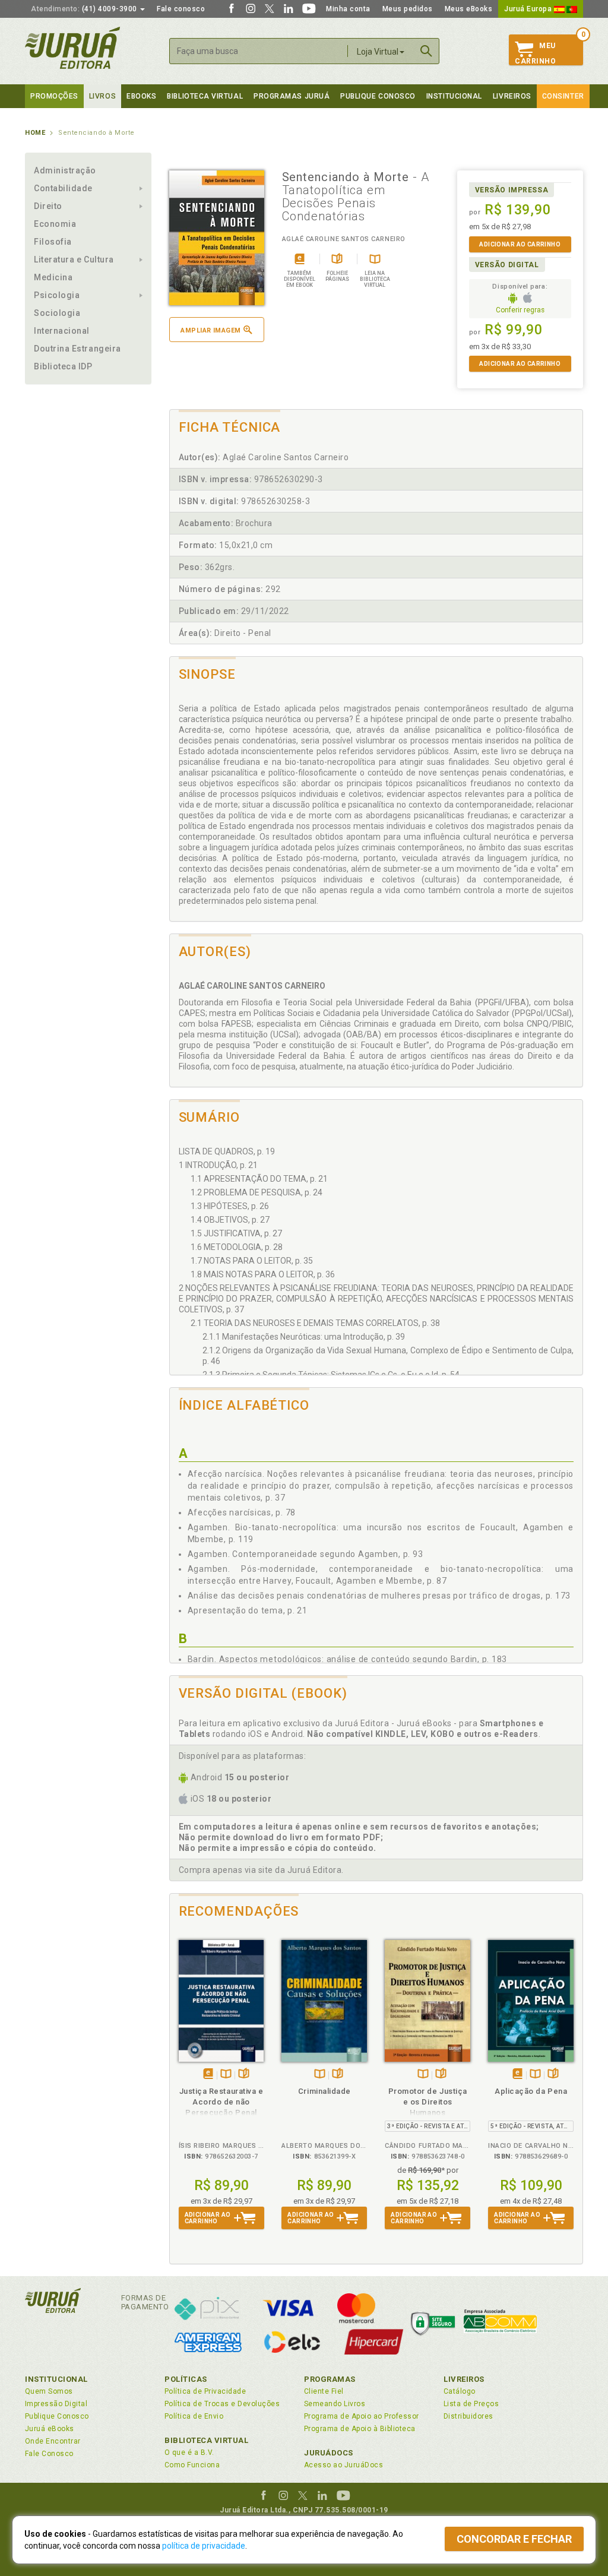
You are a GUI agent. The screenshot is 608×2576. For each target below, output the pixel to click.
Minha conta (348, 9)
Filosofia (53, 242)
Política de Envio (194, 2416)
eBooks (141, 96)
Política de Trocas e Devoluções (222, 2404)
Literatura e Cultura (74, 260)
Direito (48, 206)
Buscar (426, 51)
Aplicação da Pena (531, 2091)
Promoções (54, 96)
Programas (330, 2379)
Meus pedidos (408, 9)
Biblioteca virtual (205, 96)
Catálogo (460, 2391)
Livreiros (512, 96)
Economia (55, 224)
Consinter (563, 96)
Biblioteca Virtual (207, 2440)
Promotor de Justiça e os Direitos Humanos (428, 2102)
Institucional (454, 96)
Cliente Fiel (324, 2391)
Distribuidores (468, 2416)
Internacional (62, 331)
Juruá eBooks (50, 2429)
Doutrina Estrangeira (77, 349)
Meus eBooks (469, 9)
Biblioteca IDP (63, 366)
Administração (65, 170)
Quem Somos (49, 2391)
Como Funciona (192, 2465)
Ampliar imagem (210, 330)
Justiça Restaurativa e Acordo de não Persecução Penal (221, 2102)
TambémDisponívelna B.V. (226, 2075)
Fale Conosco (49, 2454)
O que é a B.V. (189, 2452)
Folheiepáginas (244, 2075)
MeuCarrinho (535, 53)
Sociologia (57, 313)
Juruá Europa (529, 9)
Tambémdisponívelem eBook (208, 2075)
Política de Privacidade (205, 2391)
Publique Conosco (378, 96)
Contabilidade (63, 188)
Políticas (186, 2379)
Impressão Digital (56, 2404)
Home (35, 133)
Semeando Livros (335, 2404)
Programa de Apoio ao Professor (362, 2416)
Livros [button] (102, 96)
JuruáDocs (329, 2453)
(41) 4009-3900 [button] (85, 9)
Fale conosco (181, 9)
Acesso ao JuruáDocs (343, 2465)
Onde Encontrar (53, 2441)
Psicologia (57, 295)
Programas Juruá (292, 96)
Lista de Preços (471, 2404)
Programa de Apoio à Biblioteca (360, 2429)
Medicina (53, 277)
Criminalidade (324, 2091)
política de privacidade (204, 2546)
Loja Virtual (378, 52)
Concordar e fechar (514, 2539)
